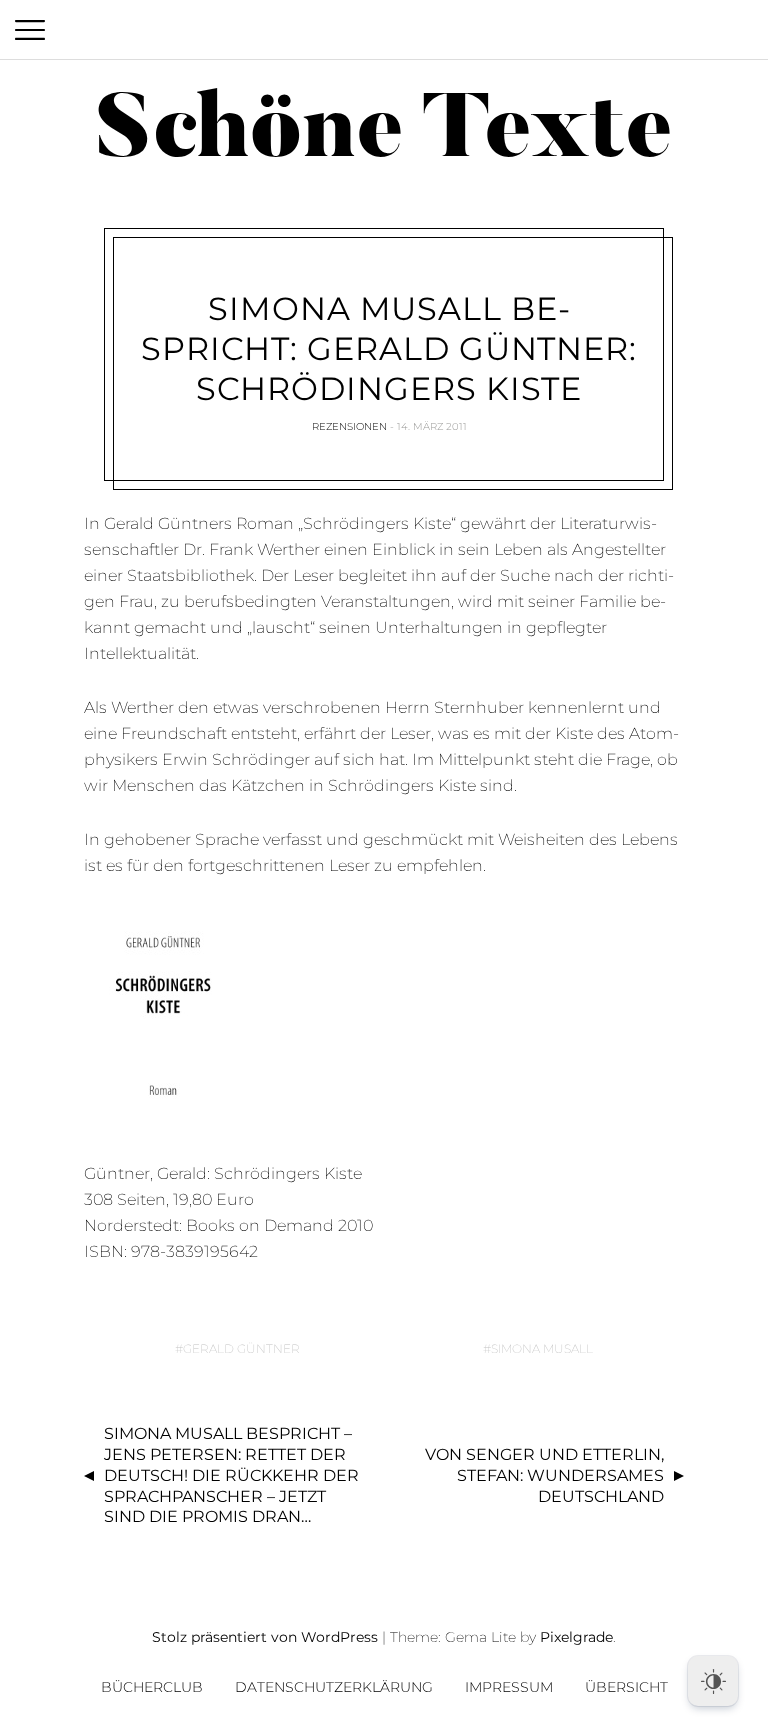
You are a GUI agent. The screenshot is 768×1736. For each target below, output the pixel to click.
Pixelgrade (576, 1637)
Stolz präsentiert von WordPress (265, 1637)
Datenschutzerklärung (334, 1687)
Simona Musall (542, 1348)
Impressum (509, 1687)
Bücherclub (152, 1687)
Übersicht (626, 1687)
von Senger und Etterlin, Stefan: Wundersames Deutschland (544, 1475)
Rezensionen (349, 426)
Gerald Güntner (241, 1348)
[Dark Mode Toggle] (713, 1681)
